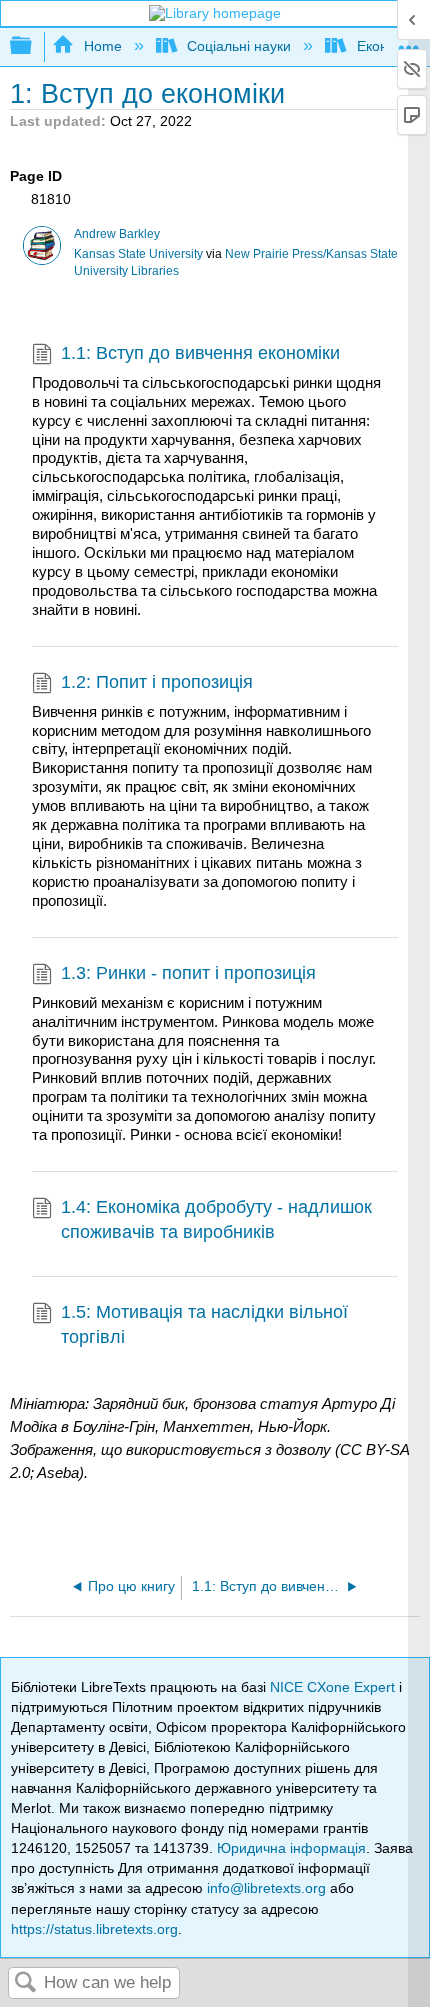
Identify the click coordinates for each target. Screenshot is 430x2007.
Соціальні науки (239, 46)
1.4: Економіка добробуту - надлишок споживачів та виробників (216, 1219)
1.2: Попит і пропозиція (157, 682)
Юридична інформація (291, 1848)
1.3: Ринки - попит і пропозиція (188, 973)
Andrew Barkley (117, 234)
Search (26, 1983)
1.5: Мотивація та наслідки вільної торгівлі (204, 1324)
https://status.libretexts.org (94, 1929)
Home (102, 46)
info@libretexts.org (266, 1888)
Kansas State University (138, 254)
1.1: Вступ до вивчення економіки (200, 353)
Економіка (389, 46)
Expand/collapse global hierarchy (34, 46)
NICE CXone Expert (334, 1687)
